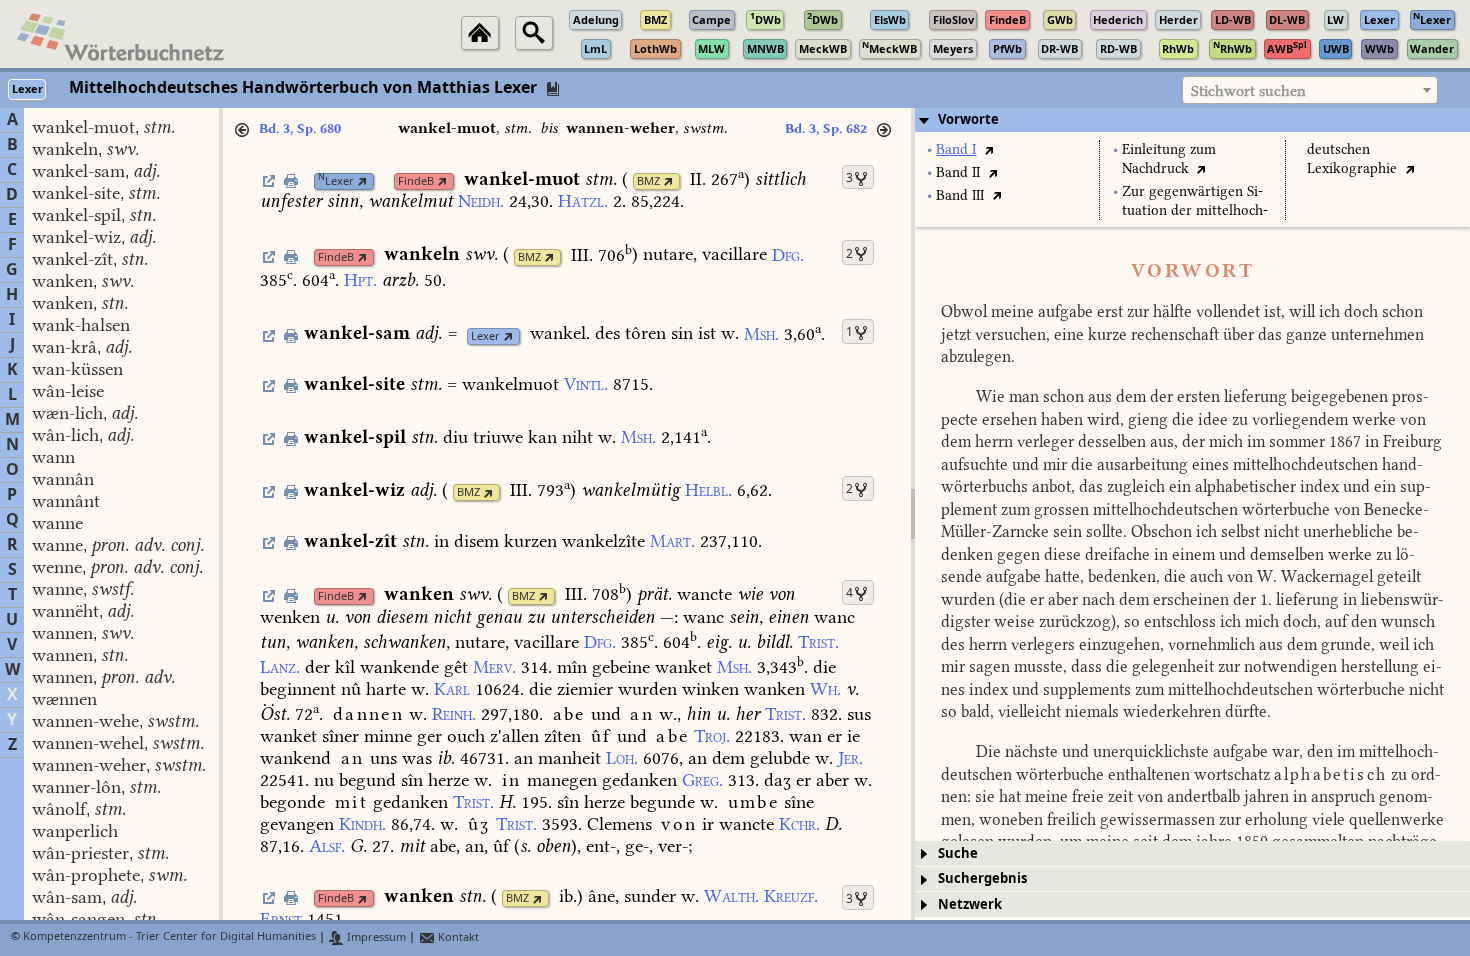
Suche (958, 853)
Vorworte (968, 119)
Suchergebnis (982, 878)
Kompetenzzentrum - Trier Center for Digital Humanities (169, 937)
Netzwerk (970, 904)
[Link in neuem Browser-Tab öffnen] (362, 181)
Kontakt (457, 937)
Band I (956, 149)
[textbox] (1310, 91)
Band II (958, 172)
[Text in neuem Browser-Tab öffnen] (988, 149)
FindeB (416, 181)
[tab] (1192, 120)
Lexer (336, 181)
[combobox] (1310, 90)
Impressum (375, 937)
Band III (960, 195)
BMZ (648, 181)
